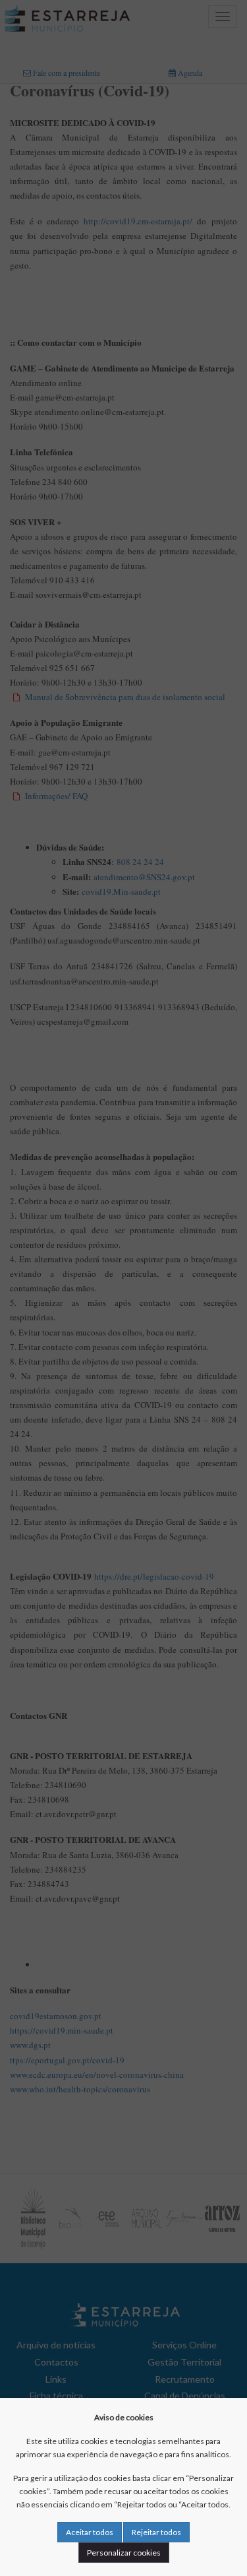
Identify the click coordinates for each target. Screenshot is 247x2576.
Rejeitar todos (156, 2532)
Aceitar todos (90, 2532)
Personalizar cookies (124, 2553)
